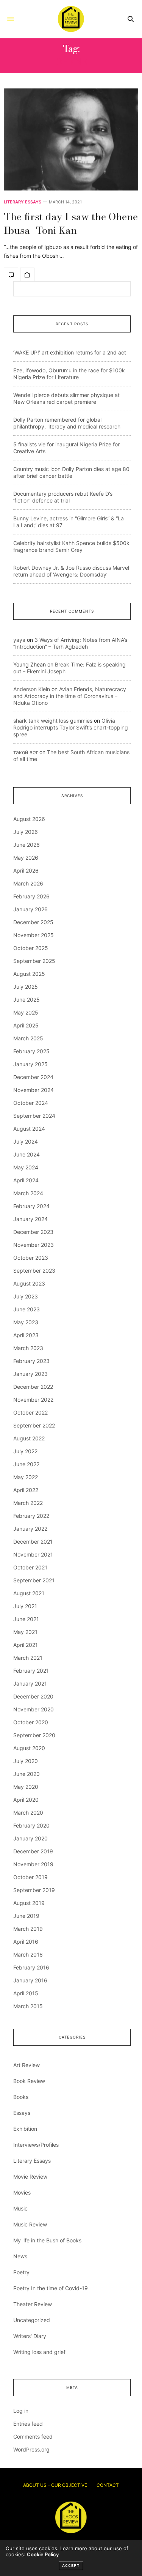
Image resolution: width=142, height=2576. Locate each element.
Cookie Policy (43, 2554)
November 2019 (33, 1864)
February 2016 (31, 1967)
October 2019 (30, 1877)
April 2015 (26, 1993)
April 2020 (26, 1800)
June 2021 (26, 1619)
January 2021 (30, 1683)
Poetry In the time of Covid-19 (51, 2288)
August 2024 (29, 1129)
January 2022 (30, 1529)
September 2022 (34, 1425)
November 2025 (34, 935)
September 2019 (34, 1890)
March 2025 (28, 1038)
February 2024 (31, 1206)
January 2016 (30, 1980)
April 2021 (26, 1645)
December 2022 (33, 1387)
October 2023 (31, 1258)
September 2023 (34, 1271)
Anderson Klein (32, 689)
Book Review (29, 2081)
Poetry (21, 2272)
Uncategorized (32, 2320)
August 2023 (29, 1283)
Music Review (30, 2224)
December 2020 (33, 1696)
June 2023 (27, 1309)
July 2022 (25, 1451)
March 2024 (28, 1193)
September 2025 (34, 961)
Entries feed (28, 2424)
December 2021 (33, 1542)
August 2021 (29, 1593)
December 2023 (33, 1232)
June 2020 (27, 1774)
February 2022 (31, 1516)
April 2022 (26, 1490)
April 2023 (26, 1335)
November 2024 (34, 1090)
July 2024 (26, 1141)
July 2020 (26, 1761)
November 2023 (34, 1245)
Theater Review (33, 2304)
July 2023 (26, 1296)
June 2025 (27, 1000)
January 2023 (30, 1374)
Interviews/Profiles (36, 2145)
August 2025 (29, 974)
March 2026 (28, 883)
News (20, 2256)
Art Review (27, 2065)
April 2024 (26, 1180)
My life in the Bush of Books (47, 2240)
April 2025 (26, 1025)
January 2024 (30, 1219)
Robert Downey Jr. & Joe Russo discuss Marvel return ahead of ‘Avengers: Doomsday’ (71, 571)
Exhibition (25, 2129)
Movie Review (30, 2177)
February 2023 (31, 1361)
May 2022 (26, 1477)
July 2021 (25, 1606)
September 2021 (34, 1580)
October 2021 (30, 1567)
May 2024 (26, 1167)
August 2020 (29, 1748)
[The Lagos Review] (71, 19)
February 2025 (31, 1051)
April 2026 (26, 870)
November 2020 (34, 1709)
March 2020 (28, 1813)
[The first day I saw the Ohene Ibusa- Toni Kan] (71, 139)
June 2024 (27, 1154)
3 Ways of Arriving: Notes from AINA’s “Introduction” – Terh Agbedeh (70, 643)
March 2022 (28, 1503)
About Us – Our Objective (55, 2485)
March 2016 (28, 1954)
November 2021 (33, 1554)
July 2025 (26, 987)
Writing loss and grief (39, 2352)
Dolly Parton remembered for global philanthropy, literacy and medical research (67, 423)
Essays (22, 2113)
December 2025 (33, 922)
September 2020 (34, 1735)
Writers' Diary (30, 2336)
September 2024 (34, 1116)
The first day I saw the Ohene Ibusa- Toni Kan (71, 223)
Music (20, 2208)
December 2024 (33, 1077)
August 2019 (29, 1903)
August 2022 (29, 1438)
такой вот (26, 752)
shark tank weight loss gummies (53, 721)
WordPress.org (31, 2449)
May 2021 (25, 1632)
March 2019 (28, 1929)
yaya (19, 640)
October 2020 (31, 1722)
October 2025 (31, 948)
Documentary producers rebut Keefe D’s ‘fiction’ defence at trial (63, 497)
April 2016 (26, 1942)
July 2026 (26, 832)
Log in (21, 2411)
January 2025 (30, 1064)
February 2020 (31, 1825)
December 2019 (33, 1851)
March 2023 (28, 1348)
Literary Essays (23, 202)
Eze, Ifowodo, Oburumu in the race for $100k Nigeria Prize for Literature (69, 374)
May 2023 (26, 1322)
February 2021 (31, 1671)
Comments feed (33, 2437)
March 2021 (28, 1658)
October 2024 (31, 1103)
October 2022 (30, 1412)
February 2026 (31, 896)
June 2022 (26, 1464)
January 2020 (30, 1838)
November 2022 (33, 1400)
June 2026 (27, 845)
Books (21, 2097)
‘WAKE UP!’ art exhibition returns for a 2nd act (70, 352)
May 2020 (26, 1787)
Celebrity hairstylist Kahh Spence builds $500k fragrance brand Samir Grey (71, 546)
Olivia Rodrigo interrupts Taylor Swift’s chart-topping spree (71, 727)
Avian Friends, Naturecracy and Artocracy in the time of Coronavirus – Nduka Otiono (70, 696)
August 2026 (29, 819)
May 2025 (26, 1012)
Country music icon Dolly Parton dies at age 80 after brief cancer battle (71, 472)
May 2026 (26, 858)
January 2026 (30, 909)
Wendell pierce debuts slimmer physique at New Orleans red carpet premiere (66, 398)
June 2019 (26, 1916)
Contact (108, 2485)
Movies (22, 2192)
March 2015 (28, 2006)
